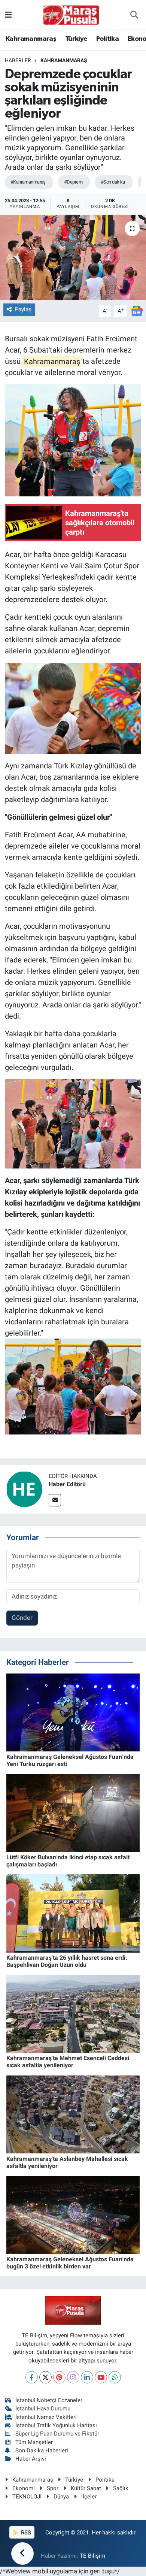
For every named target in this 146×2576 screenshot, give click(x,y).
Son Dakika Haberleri (42, 2450)
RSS (25, 2533)
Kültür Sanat (86, 2488)
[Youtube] (101, 2377)
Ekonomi (24, 2488)
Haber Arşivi (31, 2459)
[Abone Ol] (137, 311)
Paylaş (23, 309)
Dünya (61, 2497)
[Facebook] (32, 2377)
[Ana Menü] (8, 15)
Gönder (22, 1618)
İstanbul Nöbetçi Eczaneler (49, 2400)
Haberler (18, 60)
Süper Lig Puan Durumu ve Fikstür (57, 2434)
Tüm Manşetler (34, 2442)
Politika (107, 39)
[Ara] (134, 15)
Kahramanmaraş (31, 39)
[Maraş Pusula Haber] (71, 15)
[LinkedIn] (87, 2377)
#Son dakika (113, 182)
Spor (53, 2488)
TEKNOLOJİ (27, 2497)
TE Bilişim (92, 2556)
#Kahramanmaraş (28, 182)
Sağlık (121, 2488)
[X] (45, 2377)
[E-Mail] (55, 1500)
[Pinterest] (59, 2377)
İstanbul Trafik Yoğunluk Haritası (56, 2425)
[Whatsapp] (115, 2377)
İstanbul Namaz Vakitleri (46, 2417)
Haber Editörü (67, 1484)
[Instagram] (73, 2377)
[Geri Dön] (22, 2554)
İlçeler (89, 2497)
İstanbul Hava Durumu (43, 2409)
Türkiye (76, 39)
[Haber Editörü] (24, 1489)
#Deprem (73, 182)
